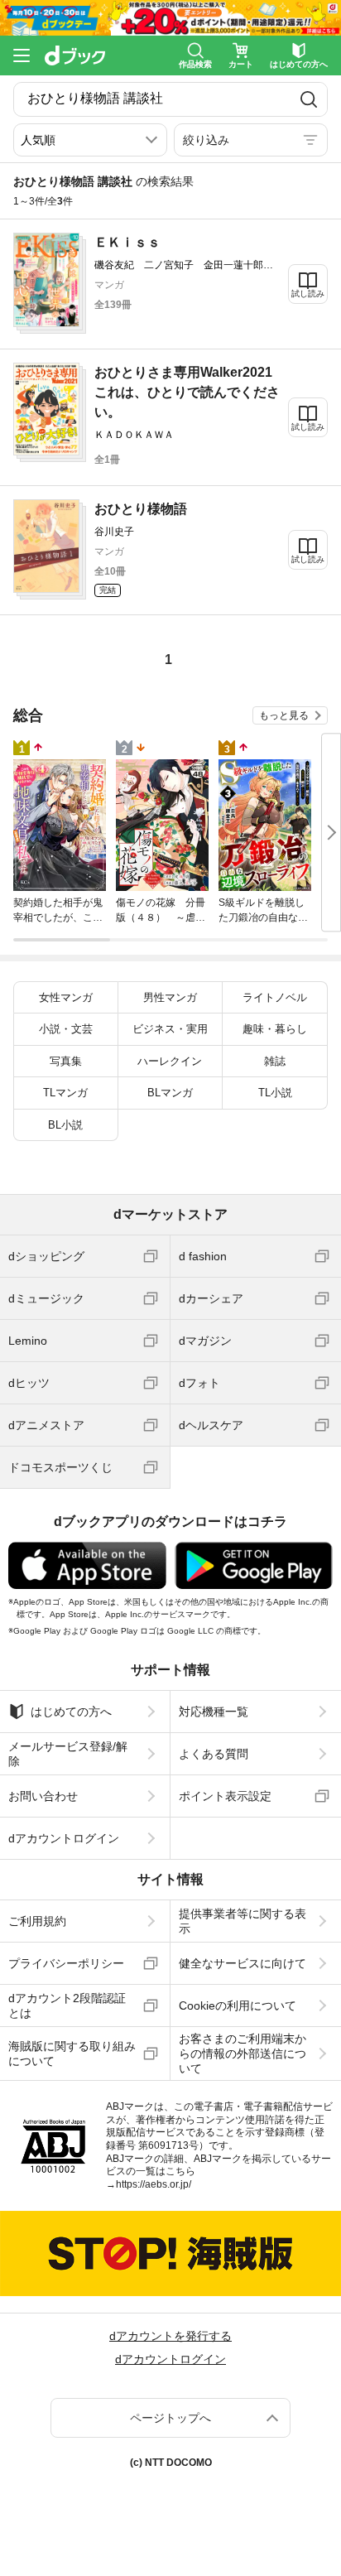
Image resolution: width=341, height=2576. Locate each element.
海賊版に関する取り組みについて (72, 2054)
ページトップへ (170, 2418)
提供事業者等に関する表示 (243, 1921)
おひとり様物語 (141, 509)
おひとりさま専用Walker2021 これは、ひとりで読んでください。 (190, 392)
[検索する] (309, 99)
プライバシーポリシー (66, 1963)
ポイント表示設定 (225, 1796)
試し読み (308, 294)
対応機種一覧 (214, 1712)
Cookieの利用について (238, 2005)
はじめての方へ (71, 1712)
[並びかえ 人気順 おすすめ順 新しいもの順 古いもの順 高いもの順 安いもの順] (90, 140)
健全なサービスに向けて (243, 1963)
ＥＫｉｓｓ (127, 242)
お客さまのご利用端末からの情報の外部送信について (243, 2054)
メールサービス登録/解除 (68, 1754)
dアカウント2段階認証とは (67, 2005)
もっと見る (284, 715)
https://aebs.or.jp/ (154, 2184)
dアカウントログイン (64, 1838)
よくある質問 (214, 1754)
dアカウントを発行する (170, 2336)
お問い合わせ (43, 1796)
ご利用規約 (37, 1921)
